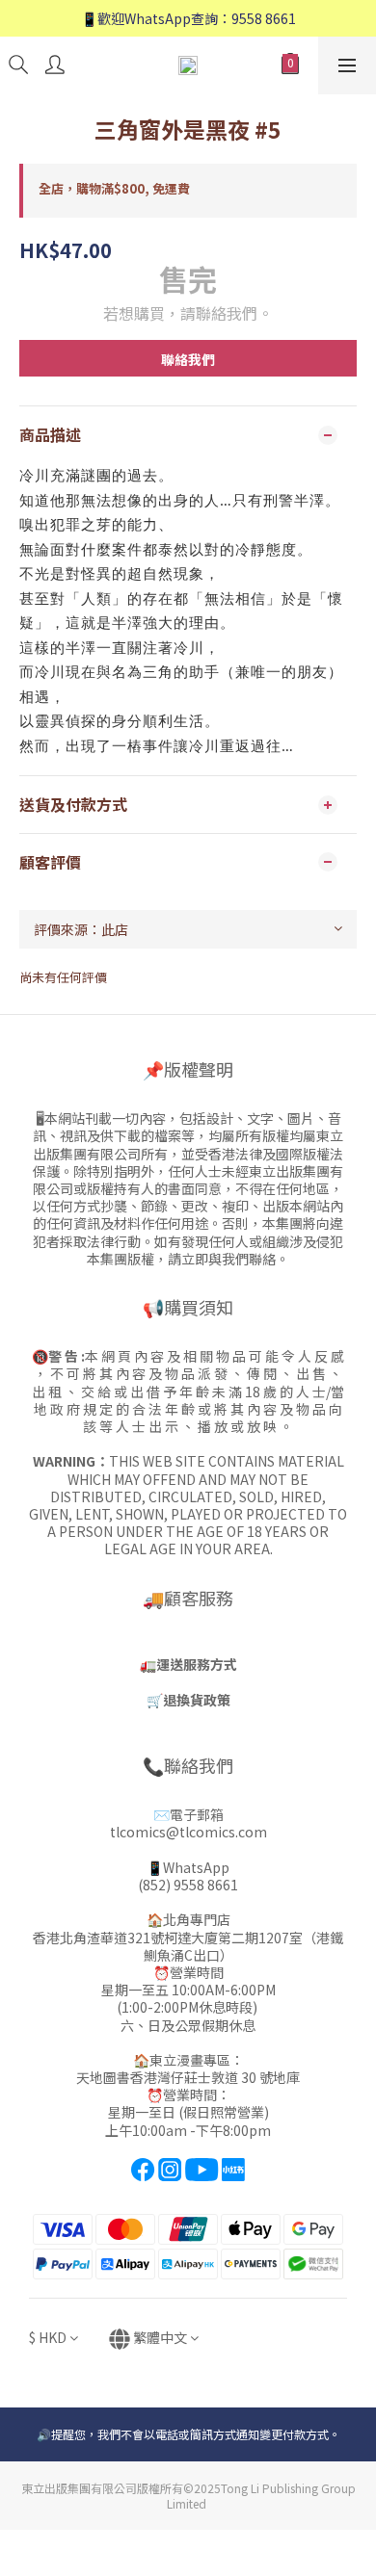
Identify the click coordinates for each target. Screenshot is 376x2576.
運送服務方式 (197, 1664)
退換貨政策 (197, 1700)
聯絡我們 (188, 359)
